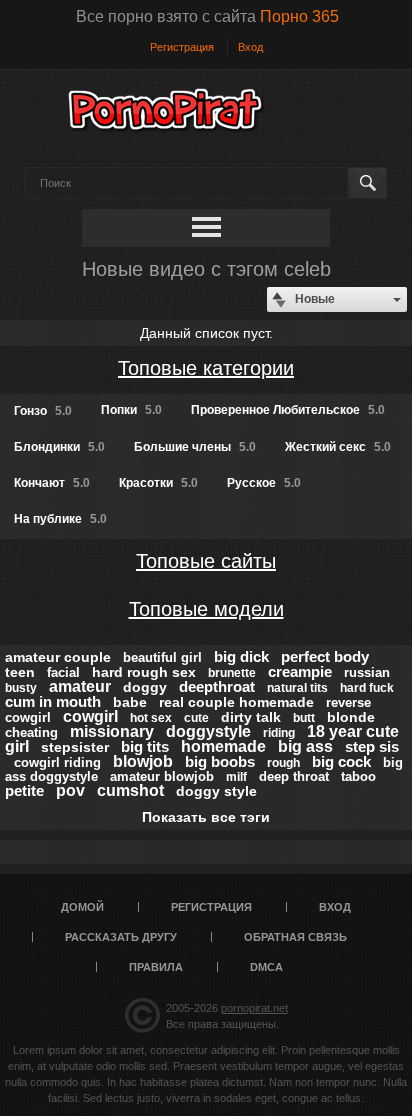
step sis (372, 746)
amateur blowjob (162, 776)
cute (196, 718)
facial (63, 672)
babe (130, 702)
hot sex (151, 718)
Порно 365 (299, 16)
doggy (145, 687)
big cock (341, 761)
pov (70, 790)
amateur (80, 686)
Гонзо (43, 411)
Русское (264, 483)
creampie (300, 671)
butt (304, 718)
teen (20, 672)
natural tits (297, 688)
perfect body (325, 656)
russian (367, 672)
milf (236, 777)
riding (279, 733)
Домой (82, 907)
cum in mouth (53, 701)
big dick (241, 656)
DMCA (266, 967)
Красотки (158, 483)
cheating (31, 732)
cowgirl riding (57, 762)
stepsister (75, 747)
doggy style (216, 791)
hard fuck (367, 688)
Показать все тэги (206, 817)
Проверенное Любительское (288, 410)
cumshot (130, 790)
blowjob (143, 761)
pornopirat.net (254, 1008)
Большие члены (195, 447)
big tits (145, 746)
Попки (131, 410)
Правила (156, 967)
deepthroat (217, 686)
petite (24, 790)
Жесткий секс (338, 447)
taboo (358, 776)
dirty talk (251, 717)
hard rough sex (144, 672)
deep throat (294, 776)
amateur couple (58, 657)
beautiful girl (162, 657)
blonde (351, 717)
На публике (60, 519)
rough (283, 763)
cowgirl (90, 716)
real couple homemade (236, 702)
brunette (232, 673)
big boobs (220, 761)
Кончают (52, 483)
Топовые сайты (206, 561)
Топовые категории (206, 368)
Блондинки (59, 447)
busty (21, 688)
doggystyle (208, 731)
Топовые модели (206, 609)
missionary (112, 731)
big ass (305, 746)
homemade (223, 746)
